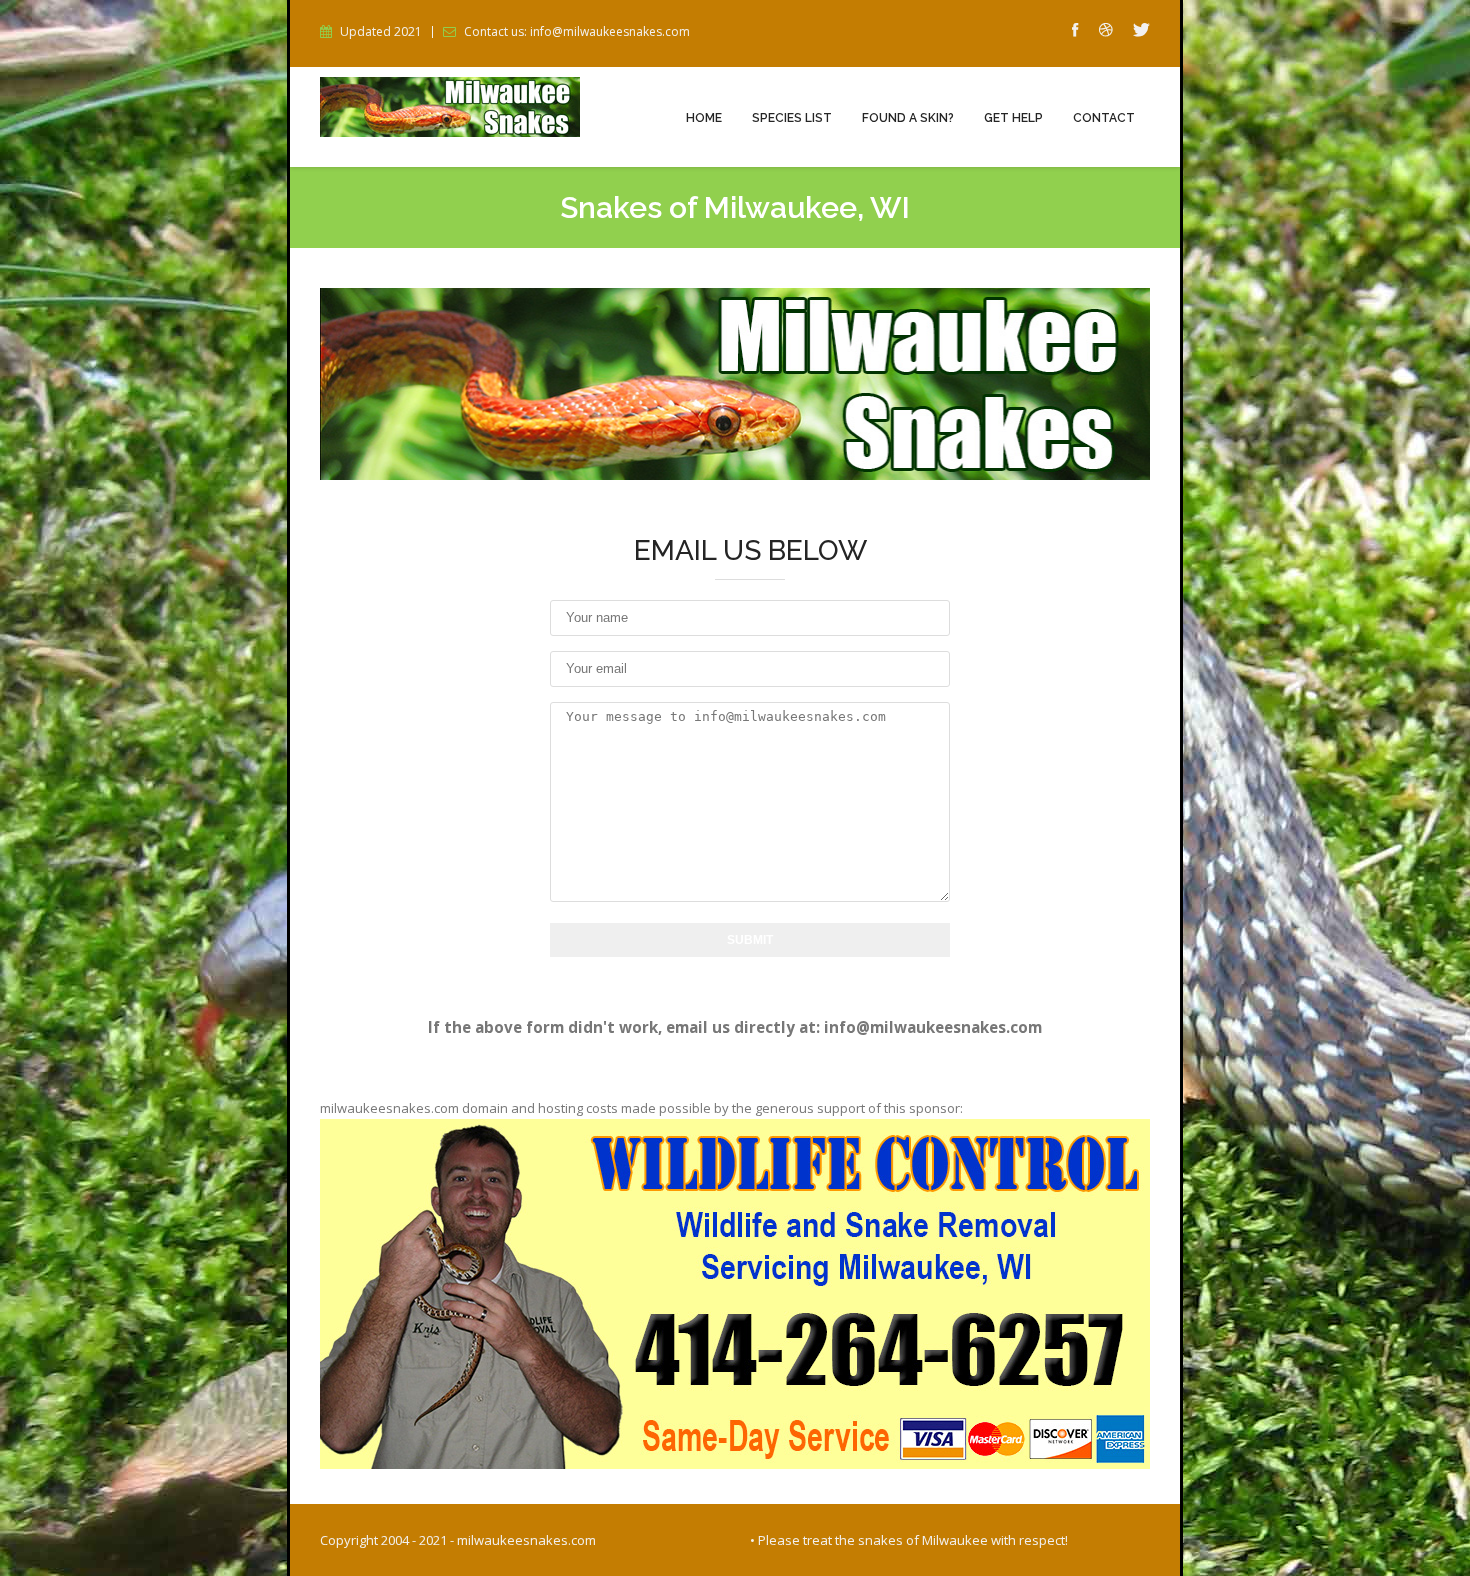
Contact (1104, 118)
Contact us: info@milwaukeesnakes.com (577, 32)
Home (704, 118)
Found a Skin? (908, 118)
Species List (792, 118)
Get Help (1013, 118)
